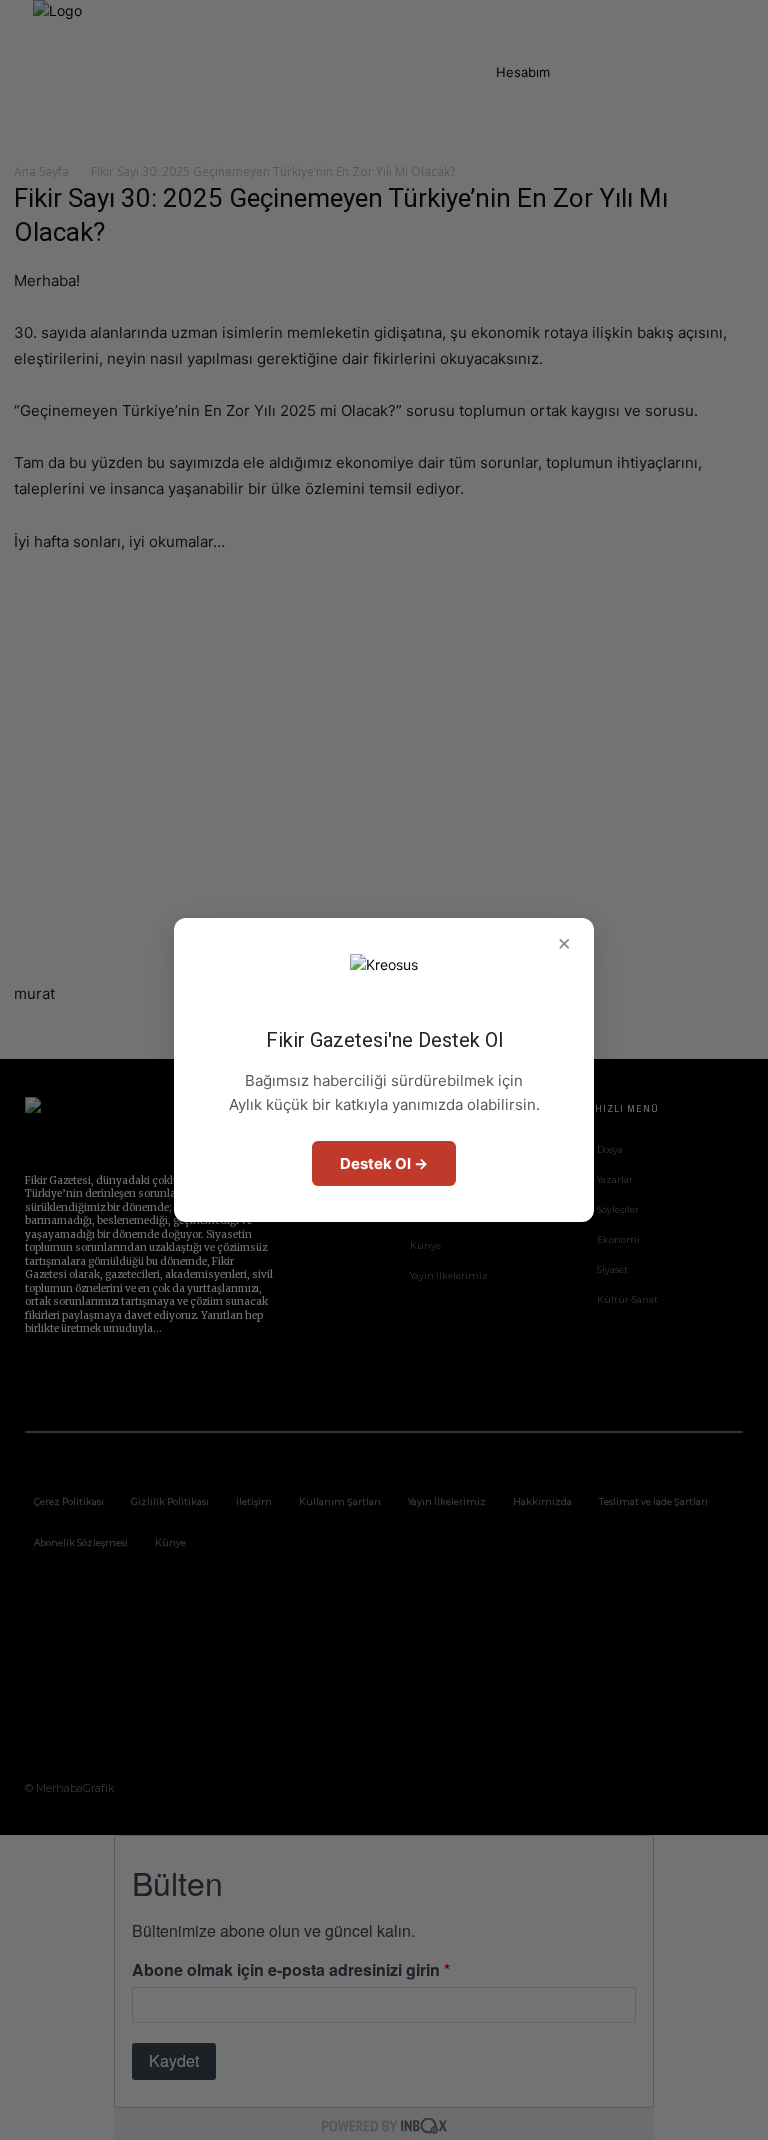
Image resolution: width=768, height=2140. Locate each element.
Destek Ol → (384, 1163)
